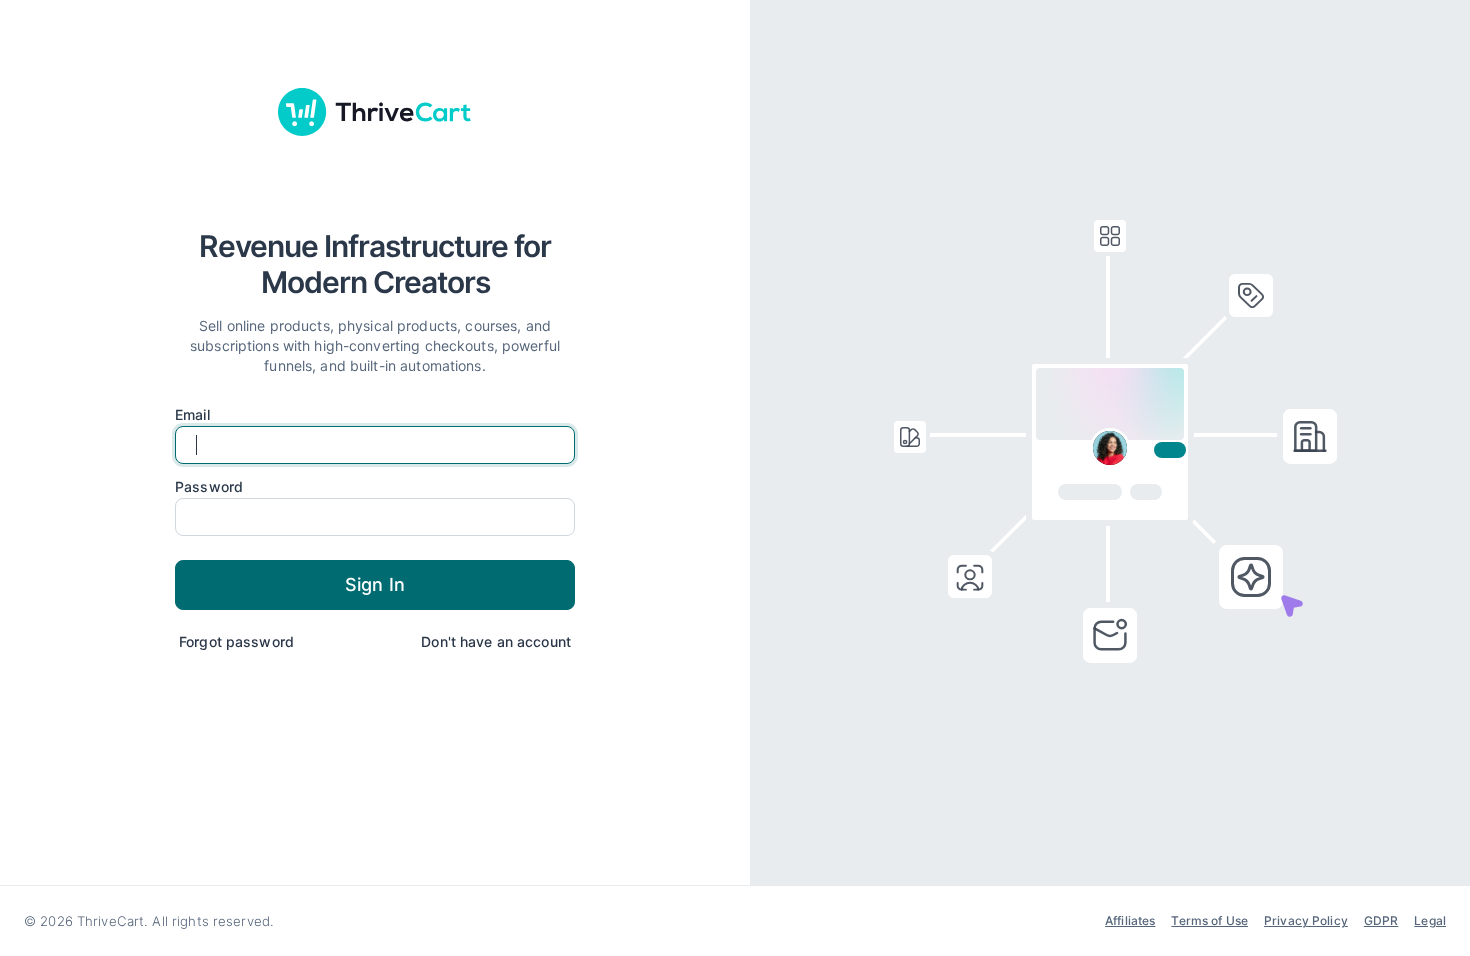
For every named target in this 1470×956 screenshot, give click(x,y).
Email (192, 415)
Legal (1430, 920)
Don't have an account (496, 641)
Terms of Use (1209, 920)
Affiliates (1130, 920)
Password (209, 487)
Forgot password (236, 641)
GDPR (1381, 920)
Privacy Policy (1306, 920)
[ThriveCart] (375, 112)
